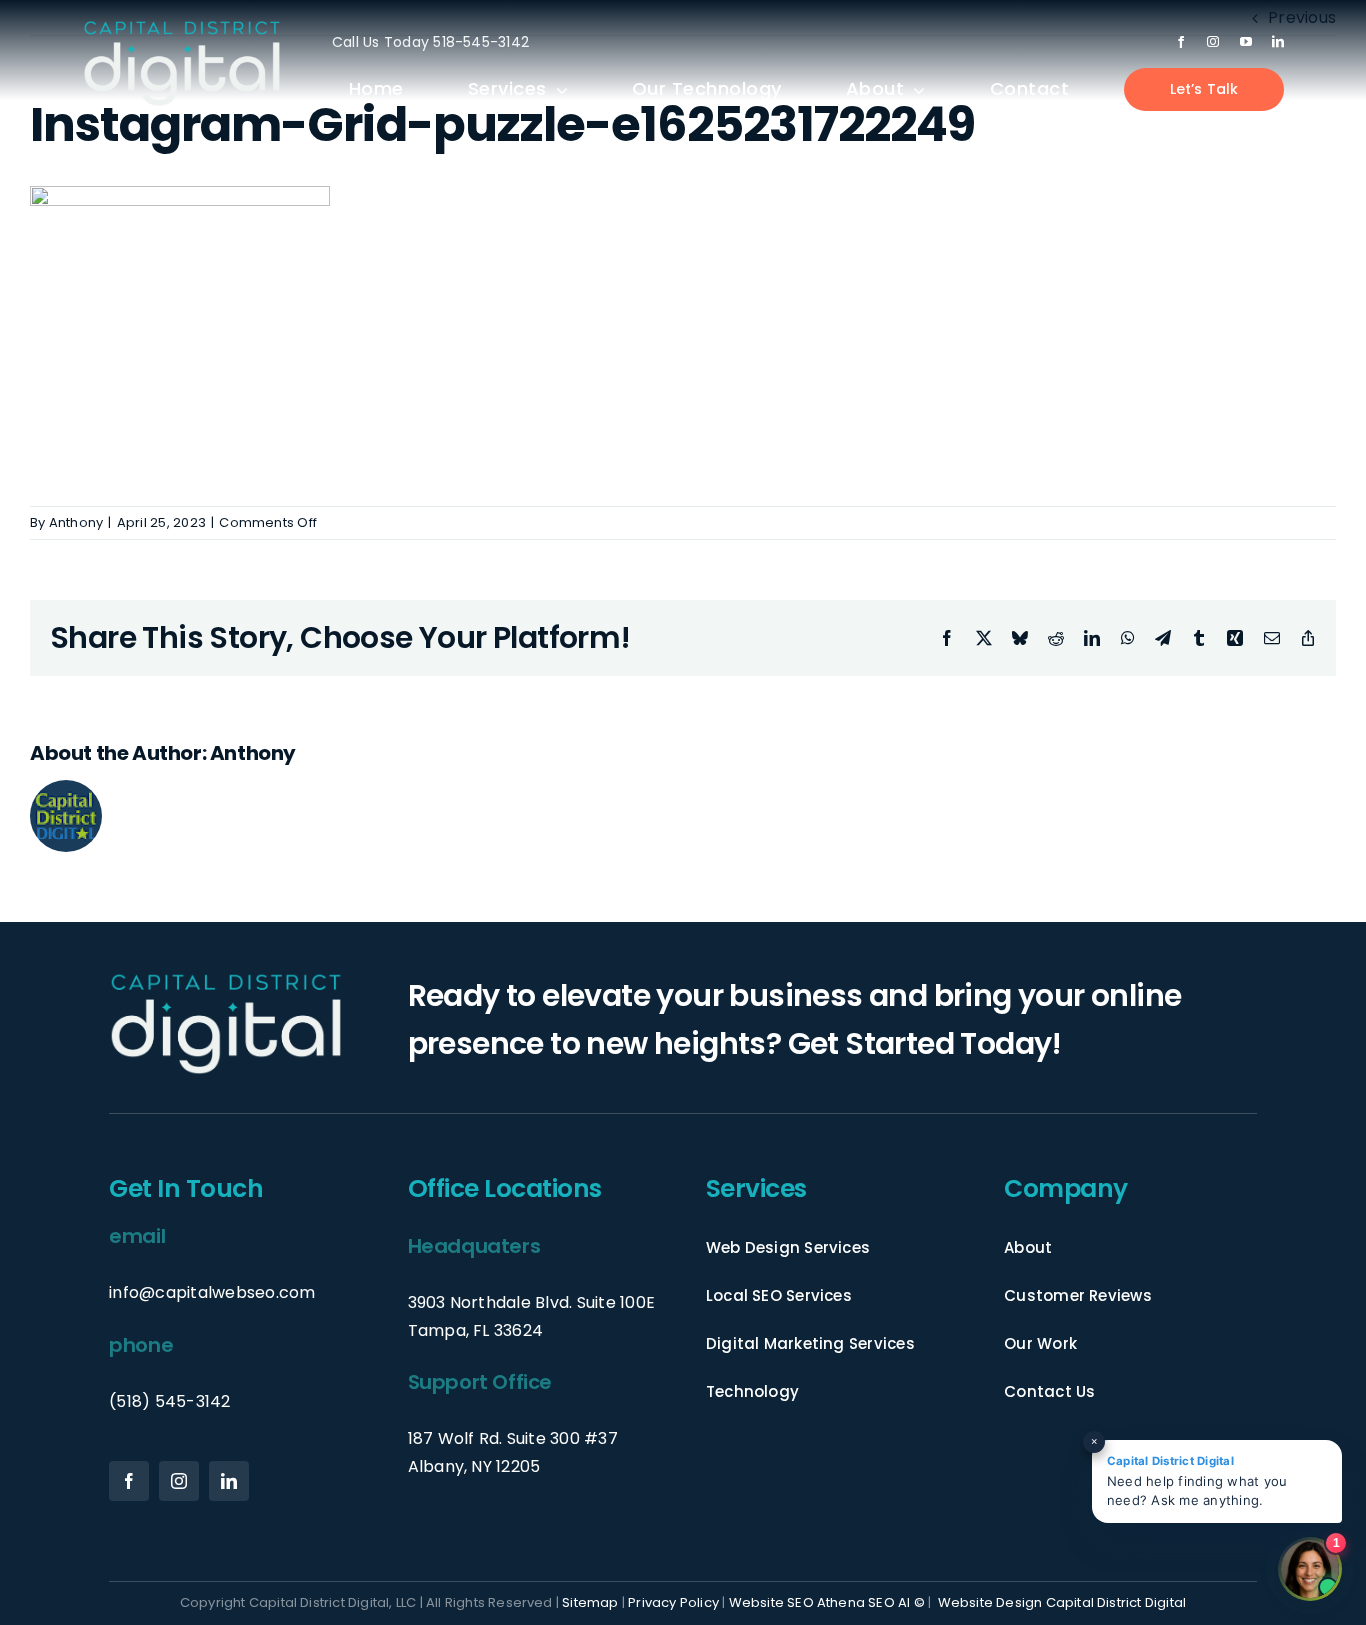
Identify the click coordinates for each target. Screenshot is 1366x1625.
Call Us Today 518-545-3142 (430, 42)
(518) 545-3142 (169, 1401)
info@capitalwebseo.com (212, 1292)
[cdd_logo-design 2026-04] (182, 26)
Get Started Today (920, 1043)
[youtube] (1246, 42)
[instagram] (1213, 42)
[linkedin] (1278, 42)
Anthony (76, 522)
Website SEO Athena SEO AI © (827, 1602)
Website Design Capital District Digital (1062, 1602)
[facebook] (1181, 42)
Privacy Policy (673, 1602)
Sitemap (590, 1602)
